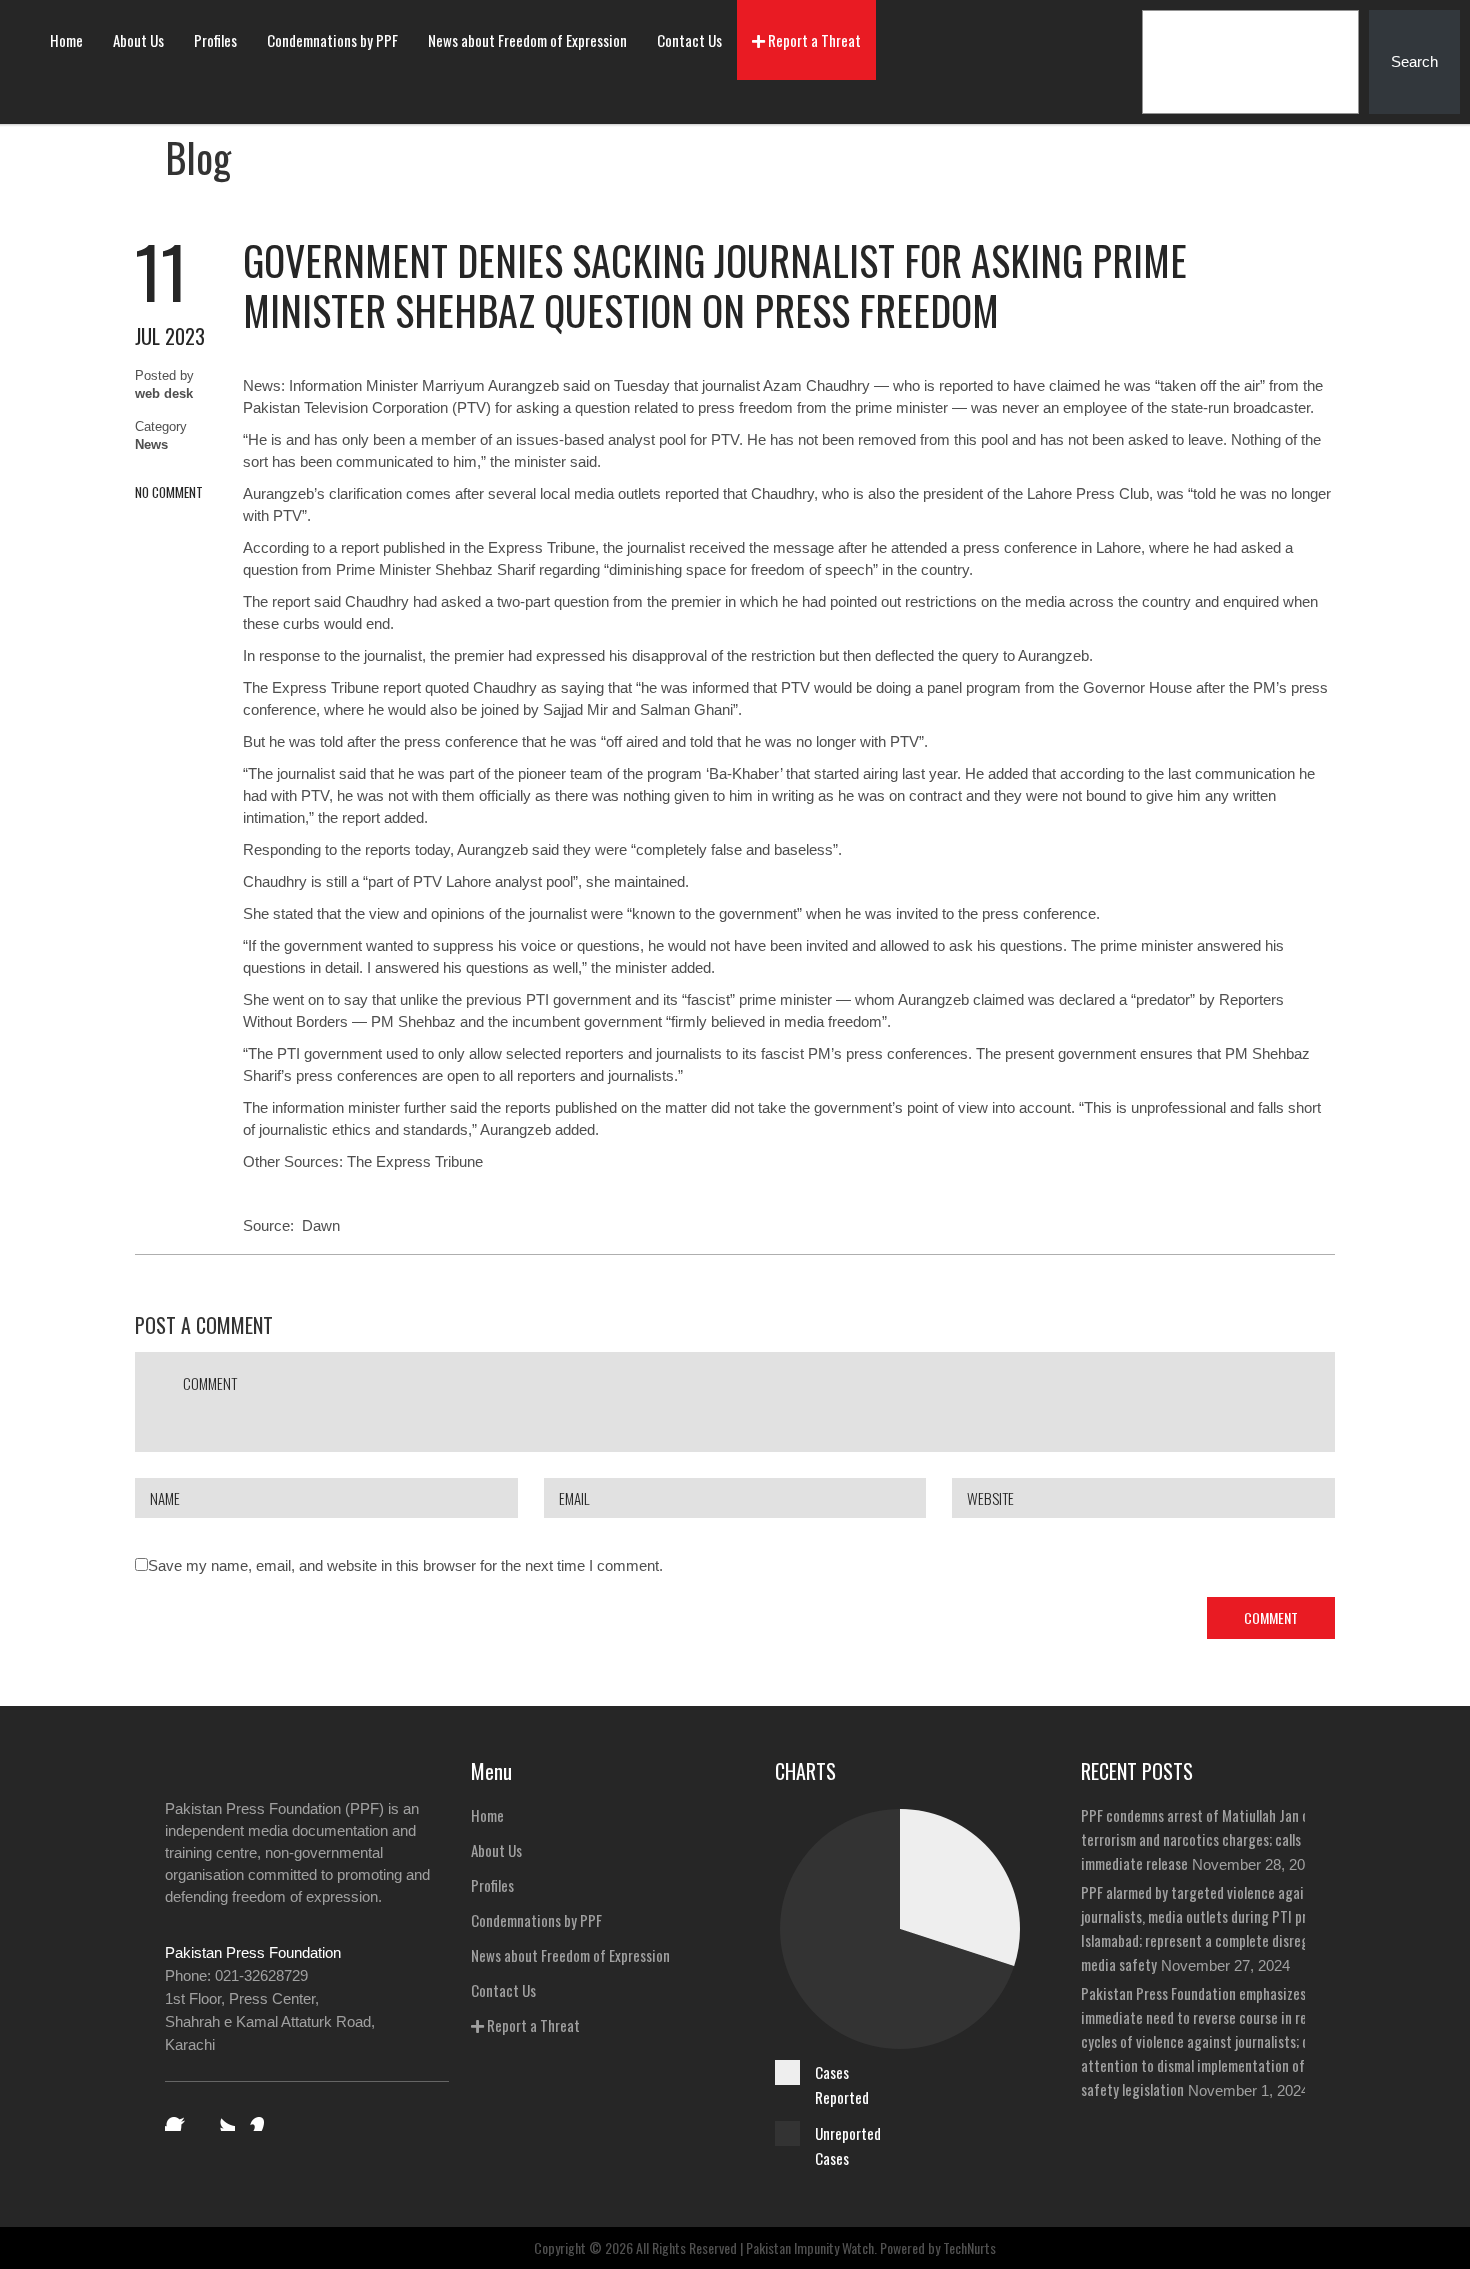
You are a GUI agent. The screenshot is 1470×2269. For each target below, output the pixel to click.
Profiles (215, 40)
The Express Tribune (415, 1161)
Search (1414, 61)
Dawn (321, 1225)
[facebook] (179, 2117)
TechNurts (969, 2247)
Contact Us (689, 40)
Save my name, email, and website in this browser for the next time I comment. (405, 1565)
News (151, 444)
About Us (138, 40)
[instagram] (263, 2117)
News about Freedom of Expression (527, 40)
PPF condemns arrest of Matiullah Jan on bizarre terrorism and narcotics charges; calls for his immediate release (1220, 1839)
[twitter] (221, 2117)
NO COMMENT (169, 492)
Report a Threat (813, 40)
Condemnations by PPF (332, 40)
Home (66, 40)
